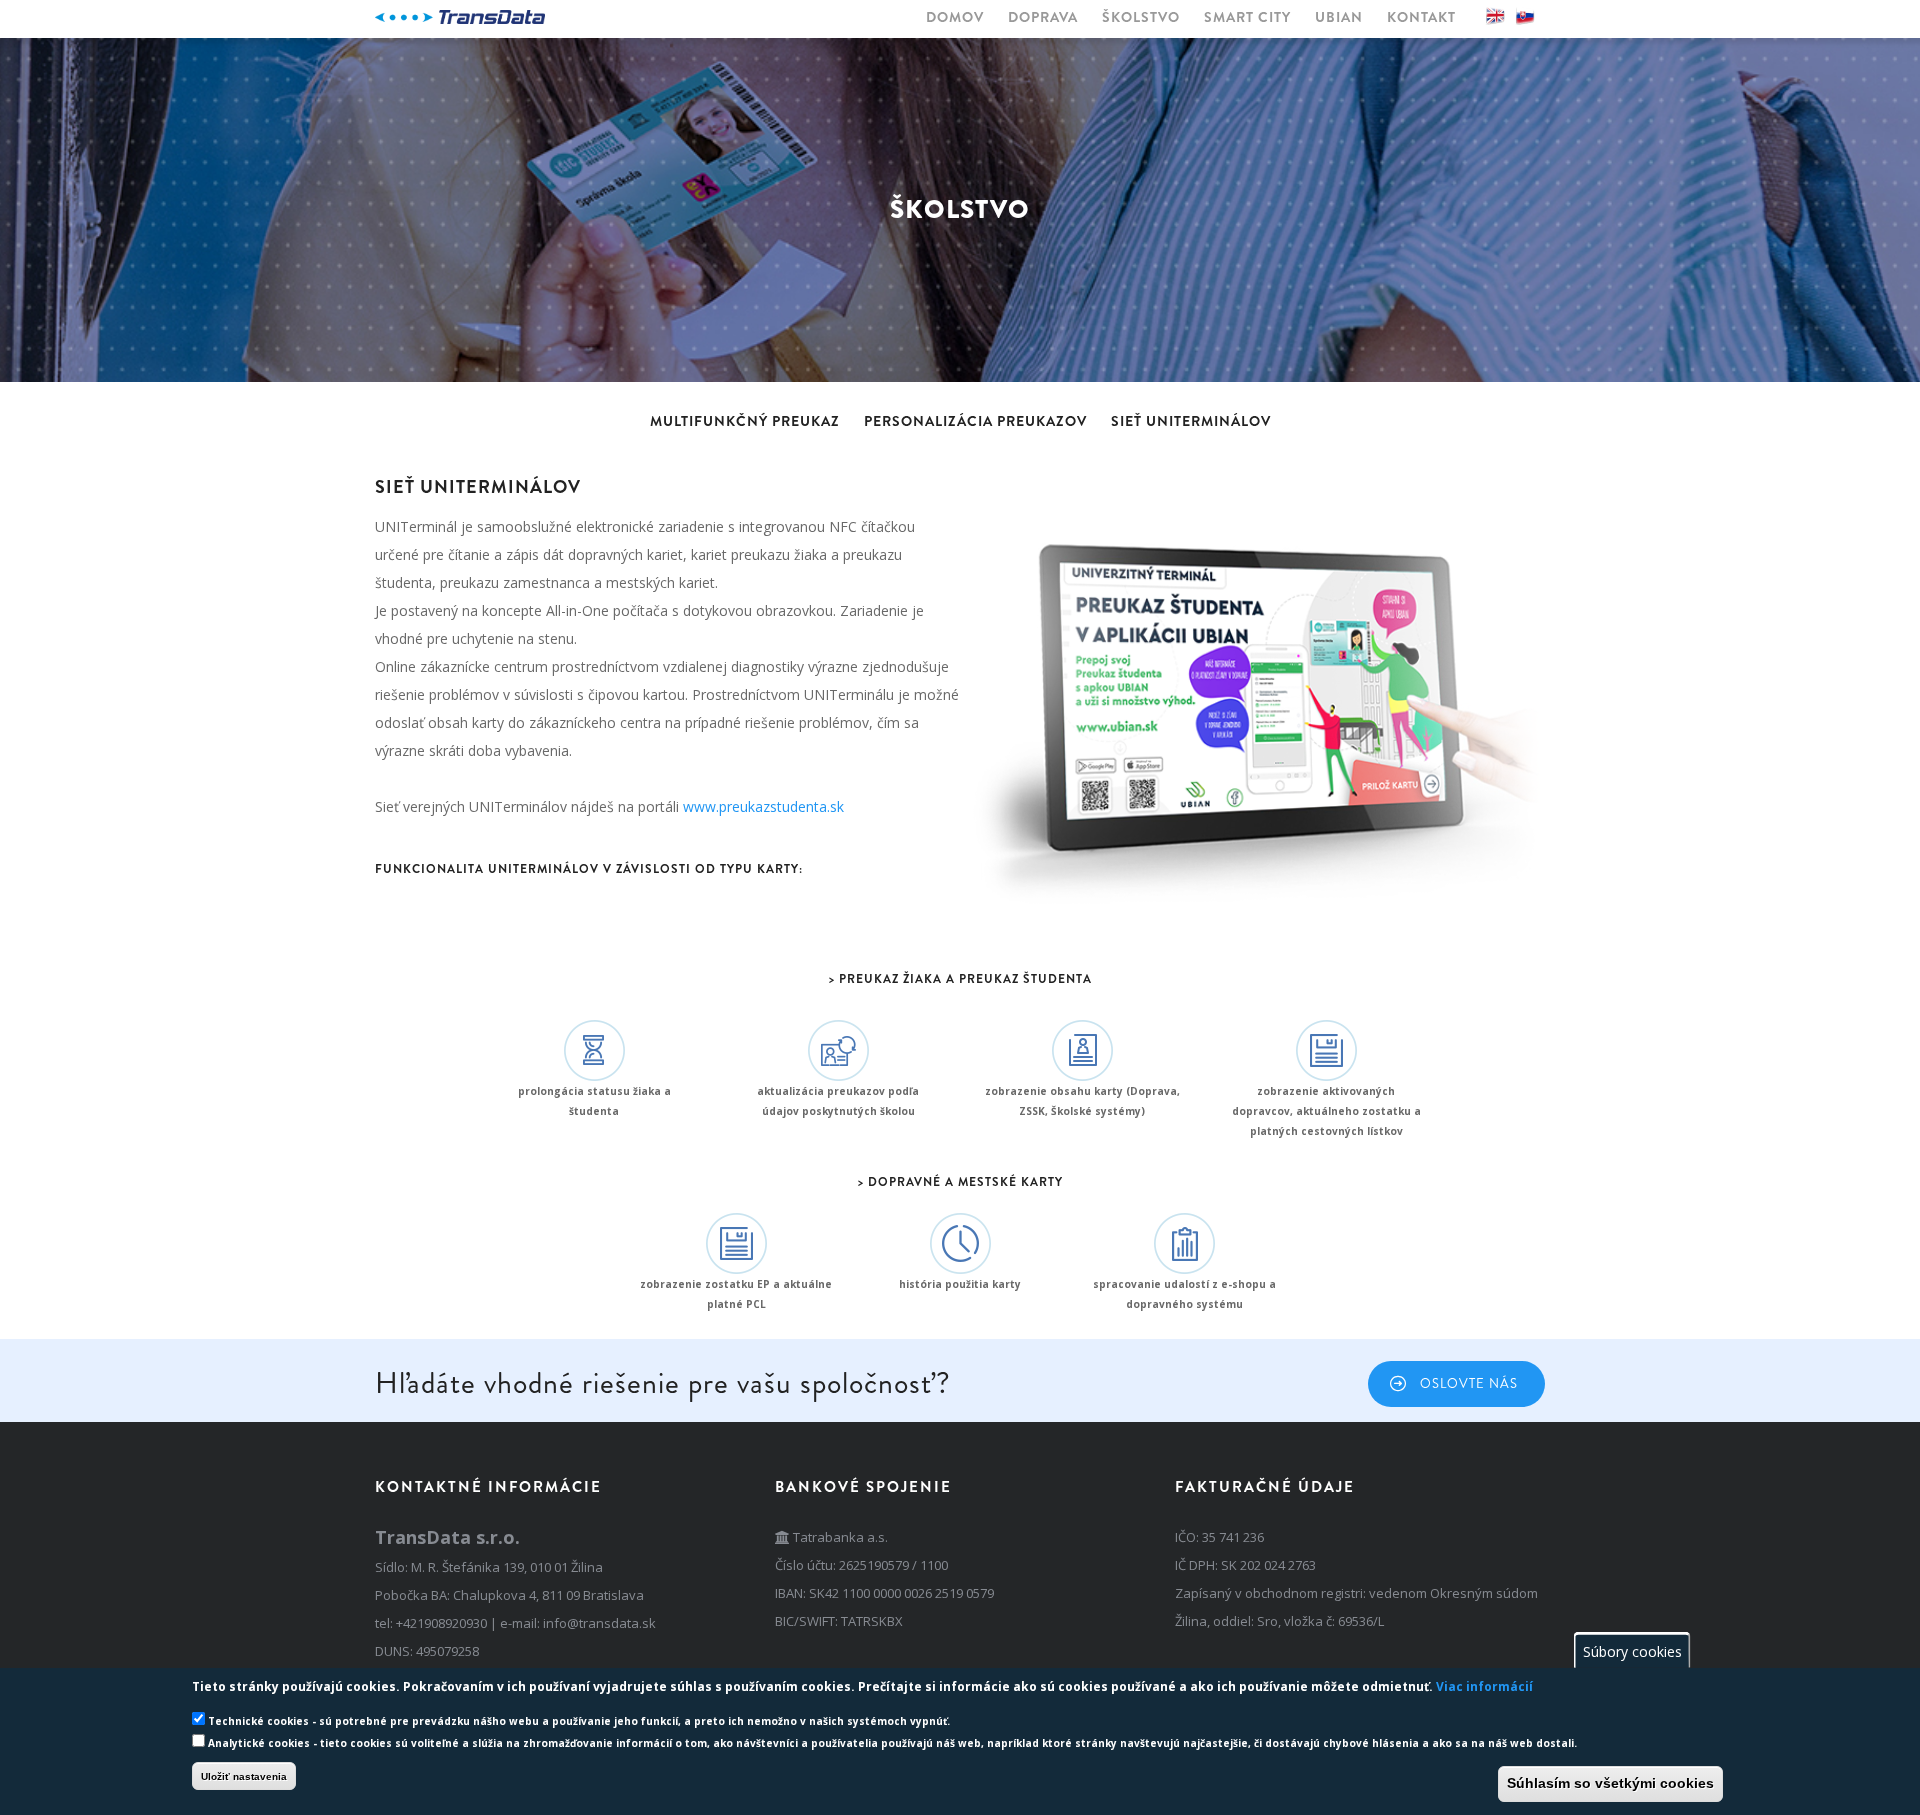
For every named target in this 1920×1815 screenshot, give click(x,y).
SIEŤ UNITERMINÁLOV (1191, 421)
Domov (955, 17)
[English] (1495, 16)
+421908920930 (441, 1623)
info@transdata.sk (599, 1623)
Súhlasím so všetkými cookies (1610, 1783)
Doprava (1043, 17)
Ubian (1339, 17)
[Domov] (460, 17)
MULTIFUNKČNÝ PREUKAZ (745, 421)
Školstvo (1141, 17)
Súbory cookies (1632, 1650)
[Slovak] (1525, 16)
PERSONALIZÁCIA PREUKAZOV (975, 421)
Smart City (1247, 17)
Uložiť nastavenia (244, 1775)
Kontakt (1421, 17)
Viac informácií (1484, 1686)
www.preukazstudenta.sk (763, 806)
